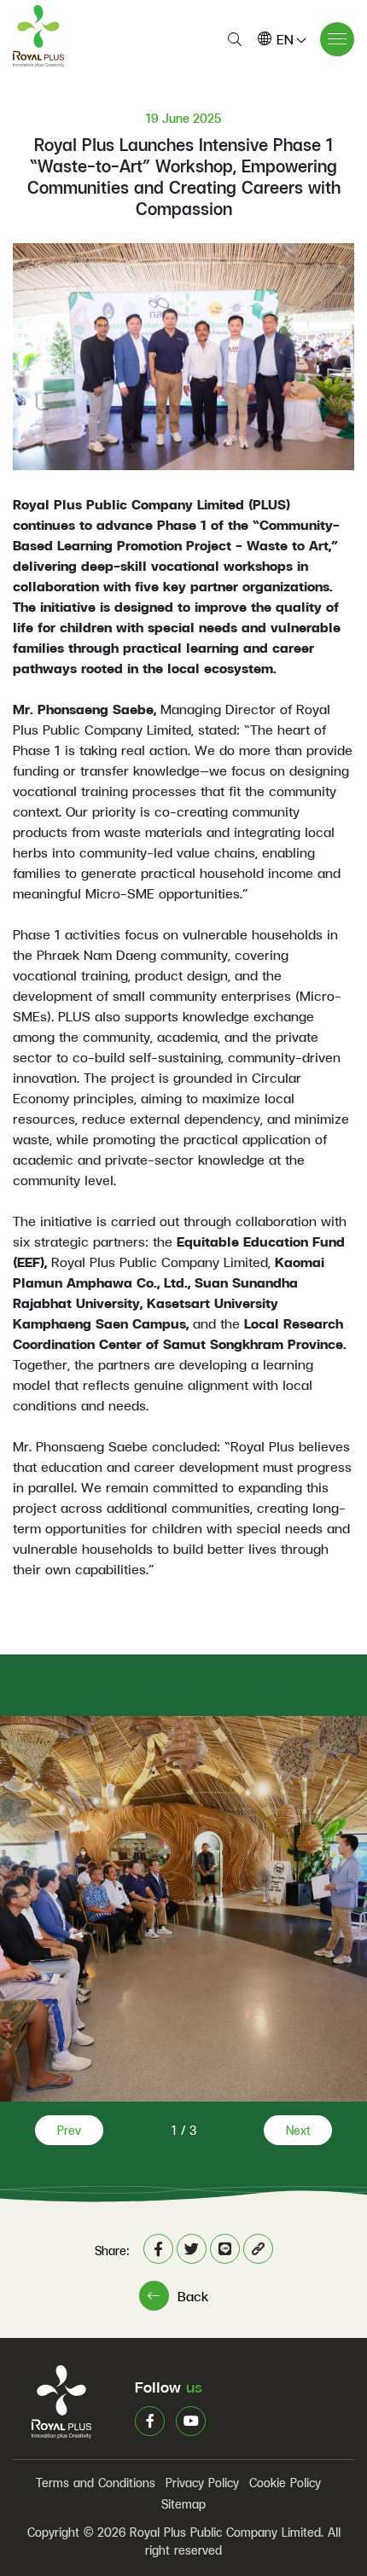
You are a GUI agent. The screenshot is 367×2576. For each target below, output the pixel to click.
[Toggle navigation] (337, 39)
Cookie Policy (285, 2483)
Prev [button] (69, 2130)
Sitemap (183, 2504)
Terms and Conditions (96, 2483)
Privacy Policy (202, 2483)
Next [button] (298, 2130)
